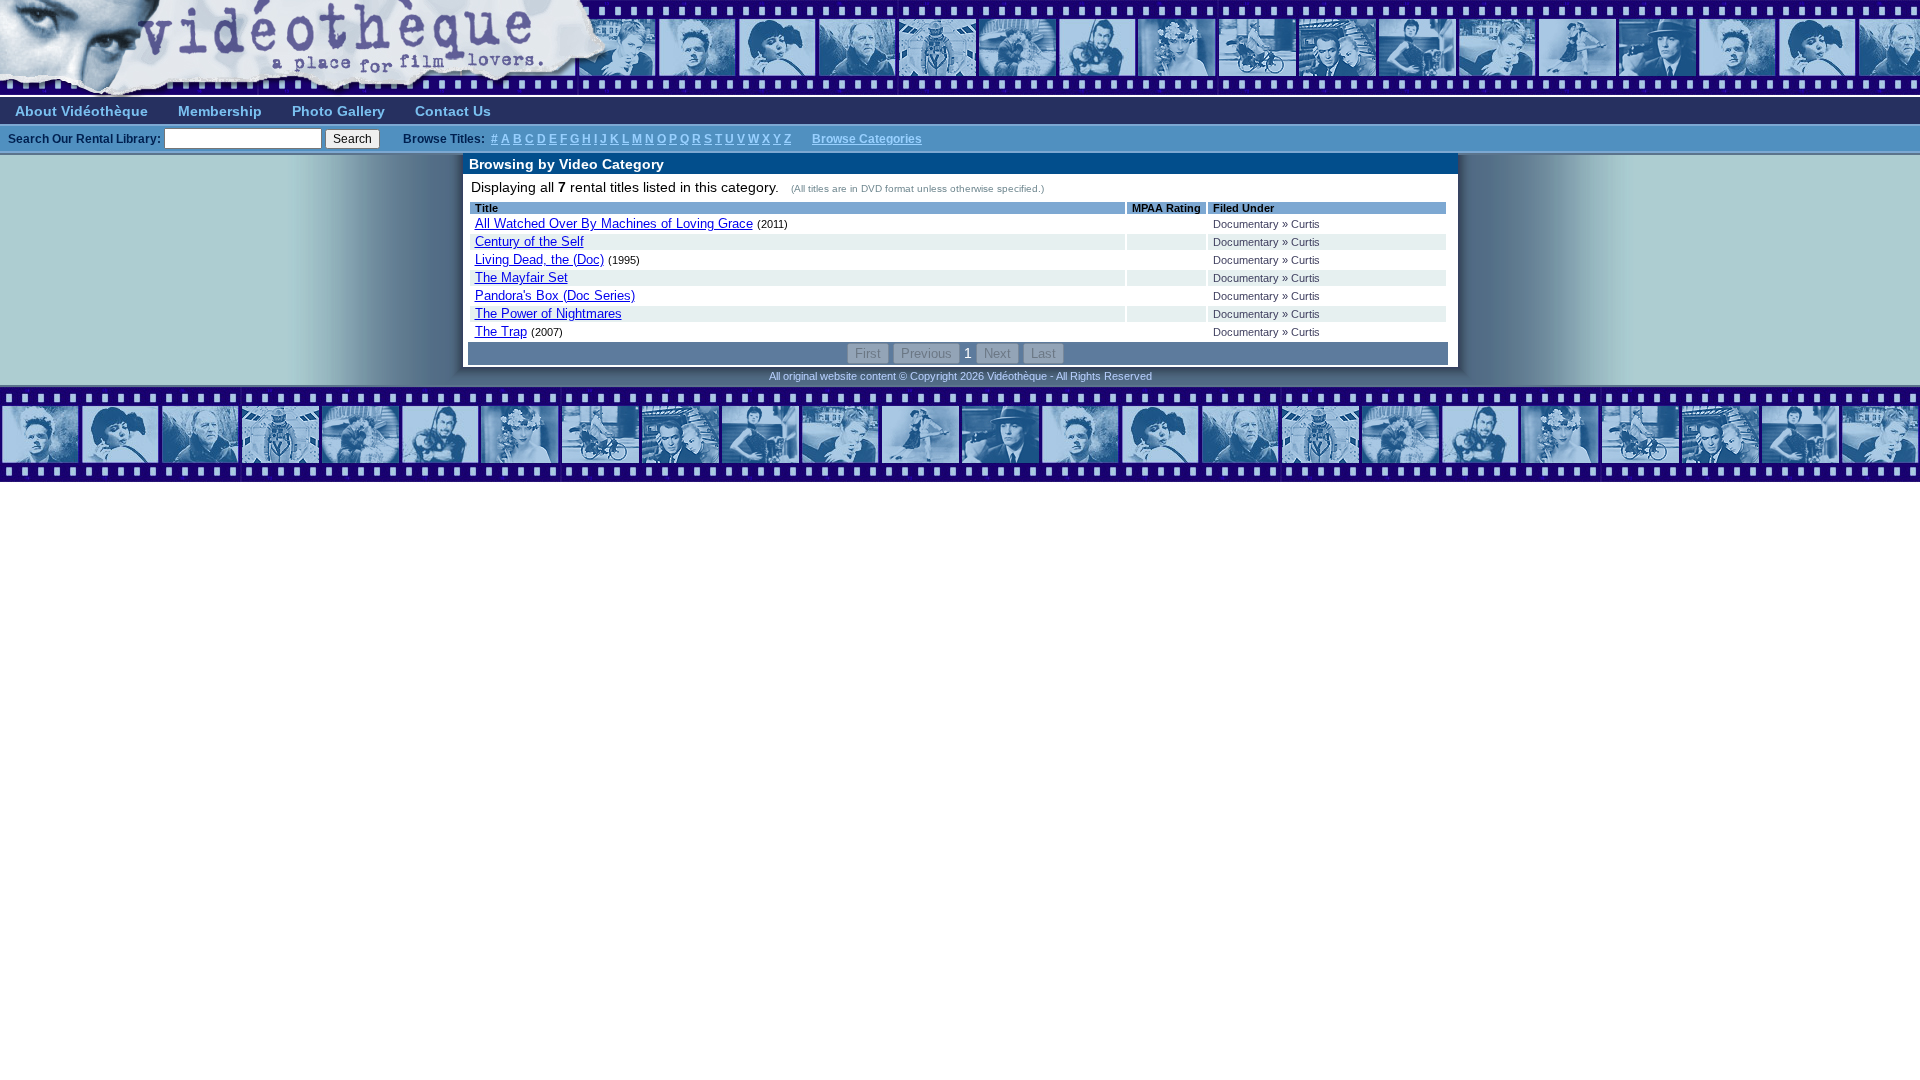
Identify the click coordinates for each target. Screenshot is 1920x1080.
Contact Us (453, 111)
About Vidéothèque (81, 111)
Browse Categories (867, 139)
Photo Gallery (338, 111)
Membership (220, 111)
